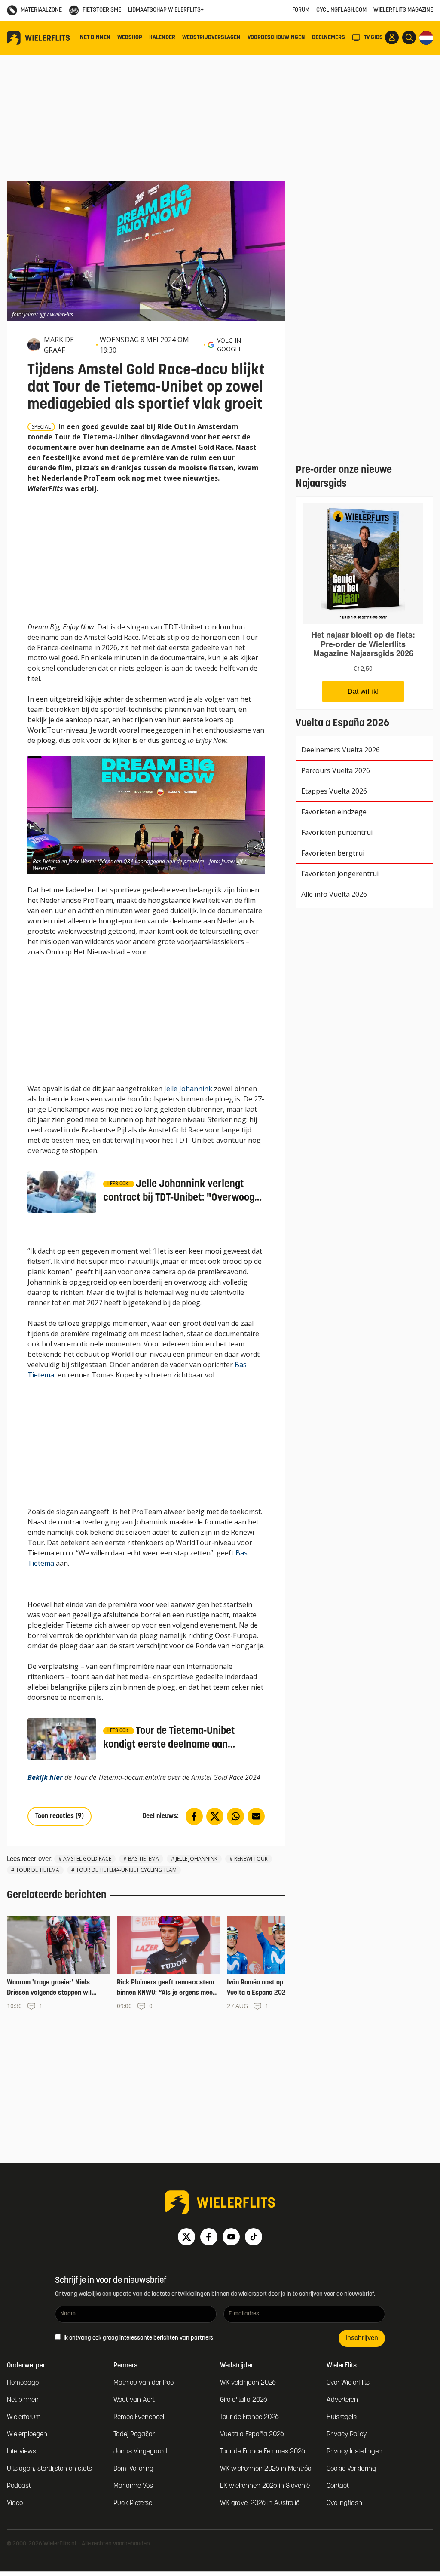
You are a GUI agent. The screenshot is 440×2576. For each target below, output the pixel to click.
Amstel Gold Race (87, 1859)
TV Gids (373, 38)
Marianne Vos (133, 2486)
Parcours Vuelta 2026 (336, 770)
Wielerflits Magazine (403, 10)
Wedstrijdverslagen (211, 38)
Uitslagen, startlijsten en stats (49, 2469)
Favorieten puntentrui (337, 832)
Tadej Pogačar (134, 2435)
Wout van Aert (134, 2400)
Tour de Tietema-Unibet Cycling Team (126, 1870)
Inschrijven (362, 2338)
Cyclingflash (344, 2503)
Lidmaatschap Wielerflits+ (166, 10)
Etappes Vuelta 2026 (334, 791)
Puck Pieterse (133, 2503)
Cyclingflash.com (341, 10)
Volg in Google (229, 345)
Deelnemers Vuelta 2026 (341, 750)
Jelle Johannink (188, 1089)
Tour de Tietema (38, 1870)
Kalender (162, 38)
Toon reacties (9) (60, 1816)
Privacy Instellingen (354, 2452)
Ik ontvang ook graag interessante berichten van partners (138, 2338)
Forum (301, 10)
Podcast (19, 2486)
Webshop (130, 38)
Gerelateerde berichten (57, 1895)
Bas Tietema (144, 1859)
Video (15, 2503)
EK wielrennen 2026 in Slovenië (265, 2486)
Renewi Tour (251, 1859)
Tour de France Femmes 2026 (263, 2452)
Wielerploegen (27, 2435)
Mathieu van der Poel (144, 2383)
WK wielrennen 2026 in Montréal (266, 2469)
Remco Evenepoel (139, 2417)
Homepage (23, 2383)
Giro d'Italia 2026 (244, 2400)
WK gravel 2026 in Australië (260, 2503)
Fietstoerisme (102, 10)
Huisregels (342, 2417)
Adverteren (342, 2400)
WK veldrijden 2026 (248, 2383)
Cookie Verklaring (351, 2469)
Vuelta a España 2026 (252, 2435)
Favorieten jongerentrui (340, 874)
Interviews (21, 2452)
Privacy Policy (347, 2435)
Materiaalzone (41, 10)
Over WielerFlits (348, 2383)
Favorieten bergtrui (333, 853)
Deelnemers (328, 38)
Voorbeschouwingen (276, 38)
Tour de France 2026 (249, 2417)
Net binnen (95, 38)
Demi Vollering (133, 2469)
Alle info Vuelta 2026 (334, 894)
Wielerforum (24, 2417)
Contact (338, 2486)
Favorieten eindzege (334, 812)
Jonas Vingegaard (140, 2452)
